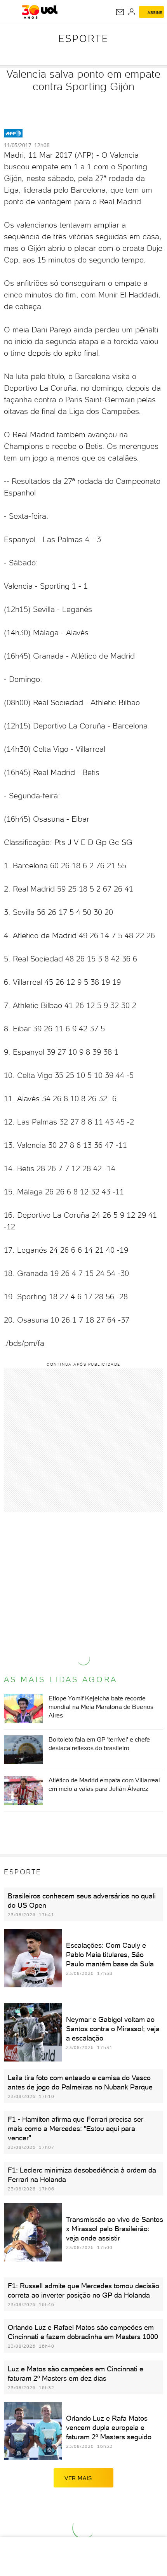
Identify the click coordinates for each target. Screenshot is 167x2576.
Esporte (83, 38)
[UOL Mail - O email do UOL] (120, 12)
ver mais (78, 2478)
